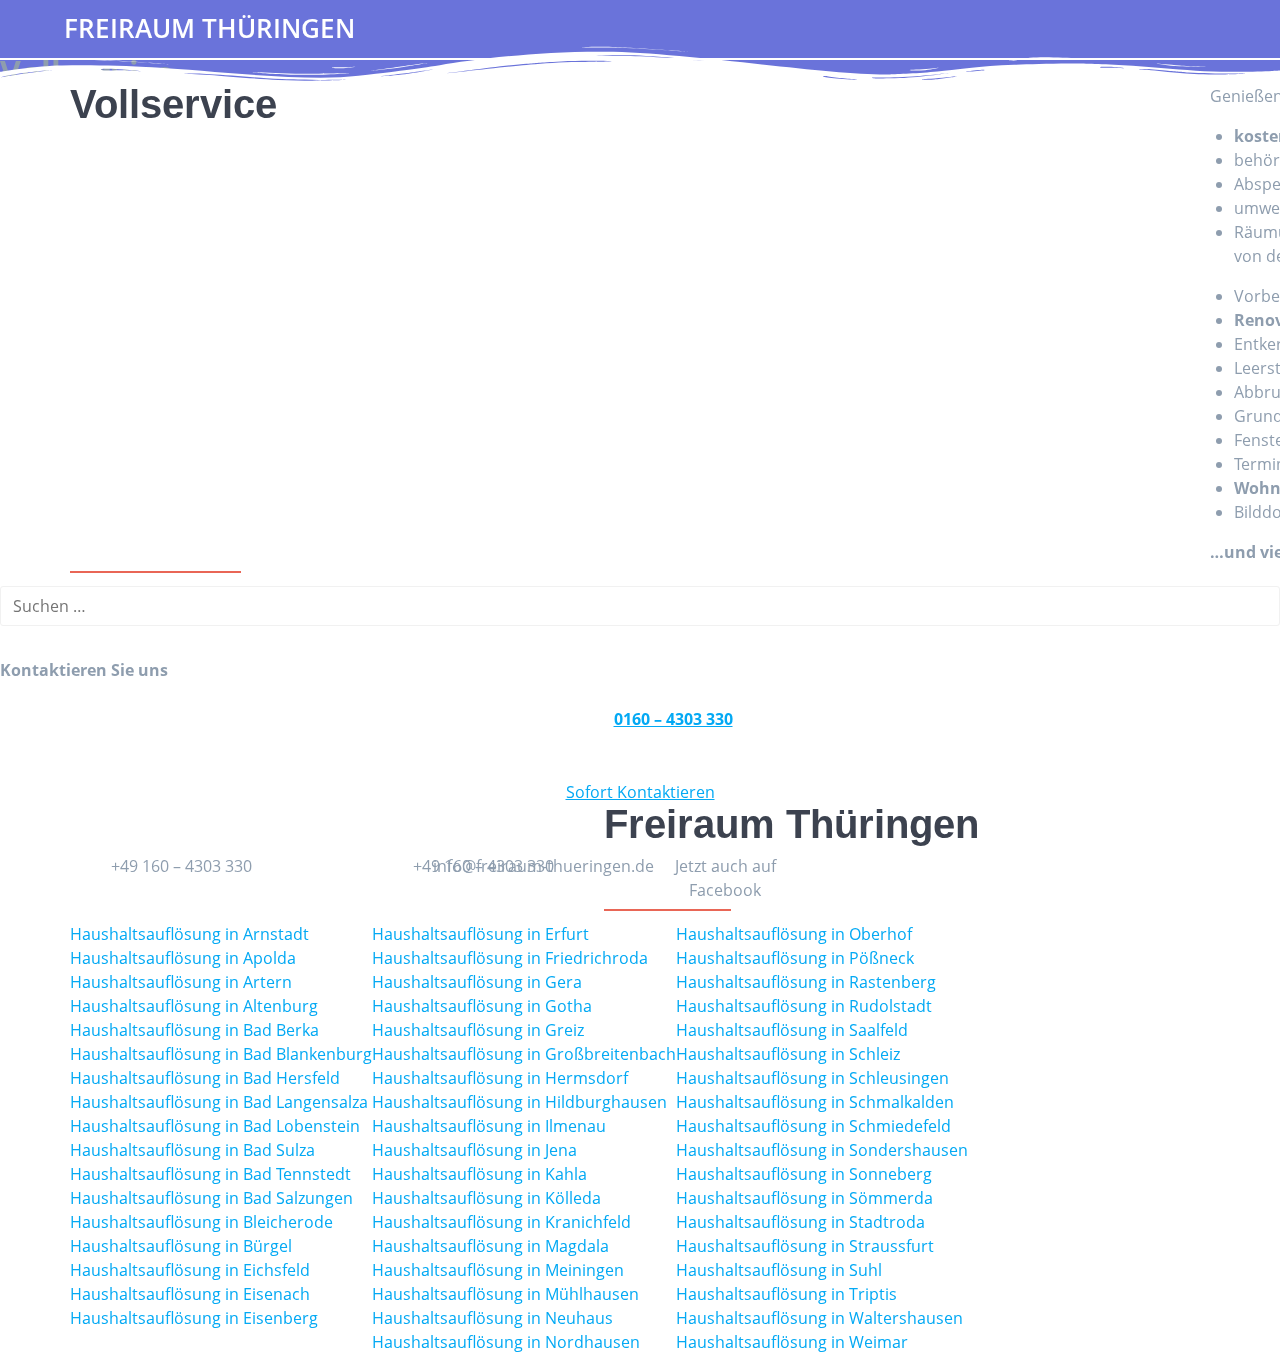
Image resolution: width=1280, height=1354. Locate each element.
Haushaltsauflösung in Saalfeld (792, 1030)
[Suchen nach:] (640, 606)
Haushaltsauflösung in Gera (477, 982)
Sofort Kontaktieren (640, 792)
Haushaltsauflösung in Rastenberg (806, 982)
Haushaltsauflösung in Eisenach (190, 1294)
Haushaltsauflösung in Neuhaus (492, 1318)
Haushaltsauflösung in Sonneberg (804, 1174)
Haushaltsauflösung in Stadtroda (800, 1222)
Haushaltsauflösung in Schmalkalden (815, 1102)
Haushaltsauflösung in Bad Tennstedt (210, 1174)
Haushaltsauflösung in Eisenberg (194, 1318)
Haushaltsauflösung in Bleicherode (201, 1222)
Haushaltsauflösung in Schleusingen (812, 1078)
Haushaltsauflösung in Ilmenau (489, 1126)
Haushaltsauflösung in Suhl (779, 1270)
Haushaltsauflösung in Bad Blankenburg (221, 1054)
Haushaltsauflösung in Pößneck (795, 958)
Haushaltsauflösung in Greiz (478, 1030)
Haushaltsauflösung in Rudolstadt (804, 1006)
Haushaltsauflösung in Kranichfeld (501, 1222)
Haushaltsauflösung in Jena (474, 1150)
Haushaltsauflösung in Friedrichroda (510, 958)
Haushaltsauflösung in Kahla (479, 1174)
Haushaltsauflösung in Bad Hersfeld (205, 1078)
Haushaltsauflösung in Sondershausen (822, 1150)
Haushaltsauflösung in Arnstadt (189, 934)
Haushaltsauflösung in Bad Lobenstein (215, 1126)
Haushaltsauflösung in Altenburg (194, 1006)
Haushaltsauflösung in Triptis (786, 1294)
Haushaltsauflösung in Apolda (183, 958)
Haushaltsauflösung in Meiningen (498, 1270)
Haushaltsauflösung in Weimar (792, 1342)
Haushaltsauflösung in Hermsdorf (500, 1078)
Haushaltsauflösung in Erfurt (480, 934)
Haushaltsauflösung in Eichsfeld (190, 1270)
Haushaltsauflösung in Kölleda (486, 1198)
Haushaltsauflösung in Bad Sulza (192, 1150)
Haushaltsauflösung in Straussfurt (805, 1246)
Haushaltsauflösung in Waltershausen (819, 1318)
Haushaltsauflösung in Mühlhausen (505, 1294)
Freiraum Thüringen (209, 29)
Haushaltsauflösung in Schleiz (788, 1054)
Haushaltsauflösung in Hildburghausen (519, 1102)
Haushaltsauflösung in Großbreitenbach (524, 1054)
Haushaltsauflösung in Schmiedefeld (813, 1126)
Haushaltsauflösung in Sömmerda (804, 1198)
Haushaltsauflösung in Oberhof (794, 934)
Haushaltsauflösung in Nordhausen (506, 1342)
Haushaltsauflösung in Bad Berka (194, 1030)
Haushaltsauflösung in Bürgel (181, 1246)
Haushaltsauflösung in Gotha (482, 1006)
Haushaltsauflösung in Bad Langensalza (219, 1102)
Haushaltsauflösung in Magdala (490, 1246)
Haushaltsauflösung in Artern (181, 982)
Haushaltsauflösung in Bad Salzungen (211, 1198)
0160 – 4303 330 (673, 719)
